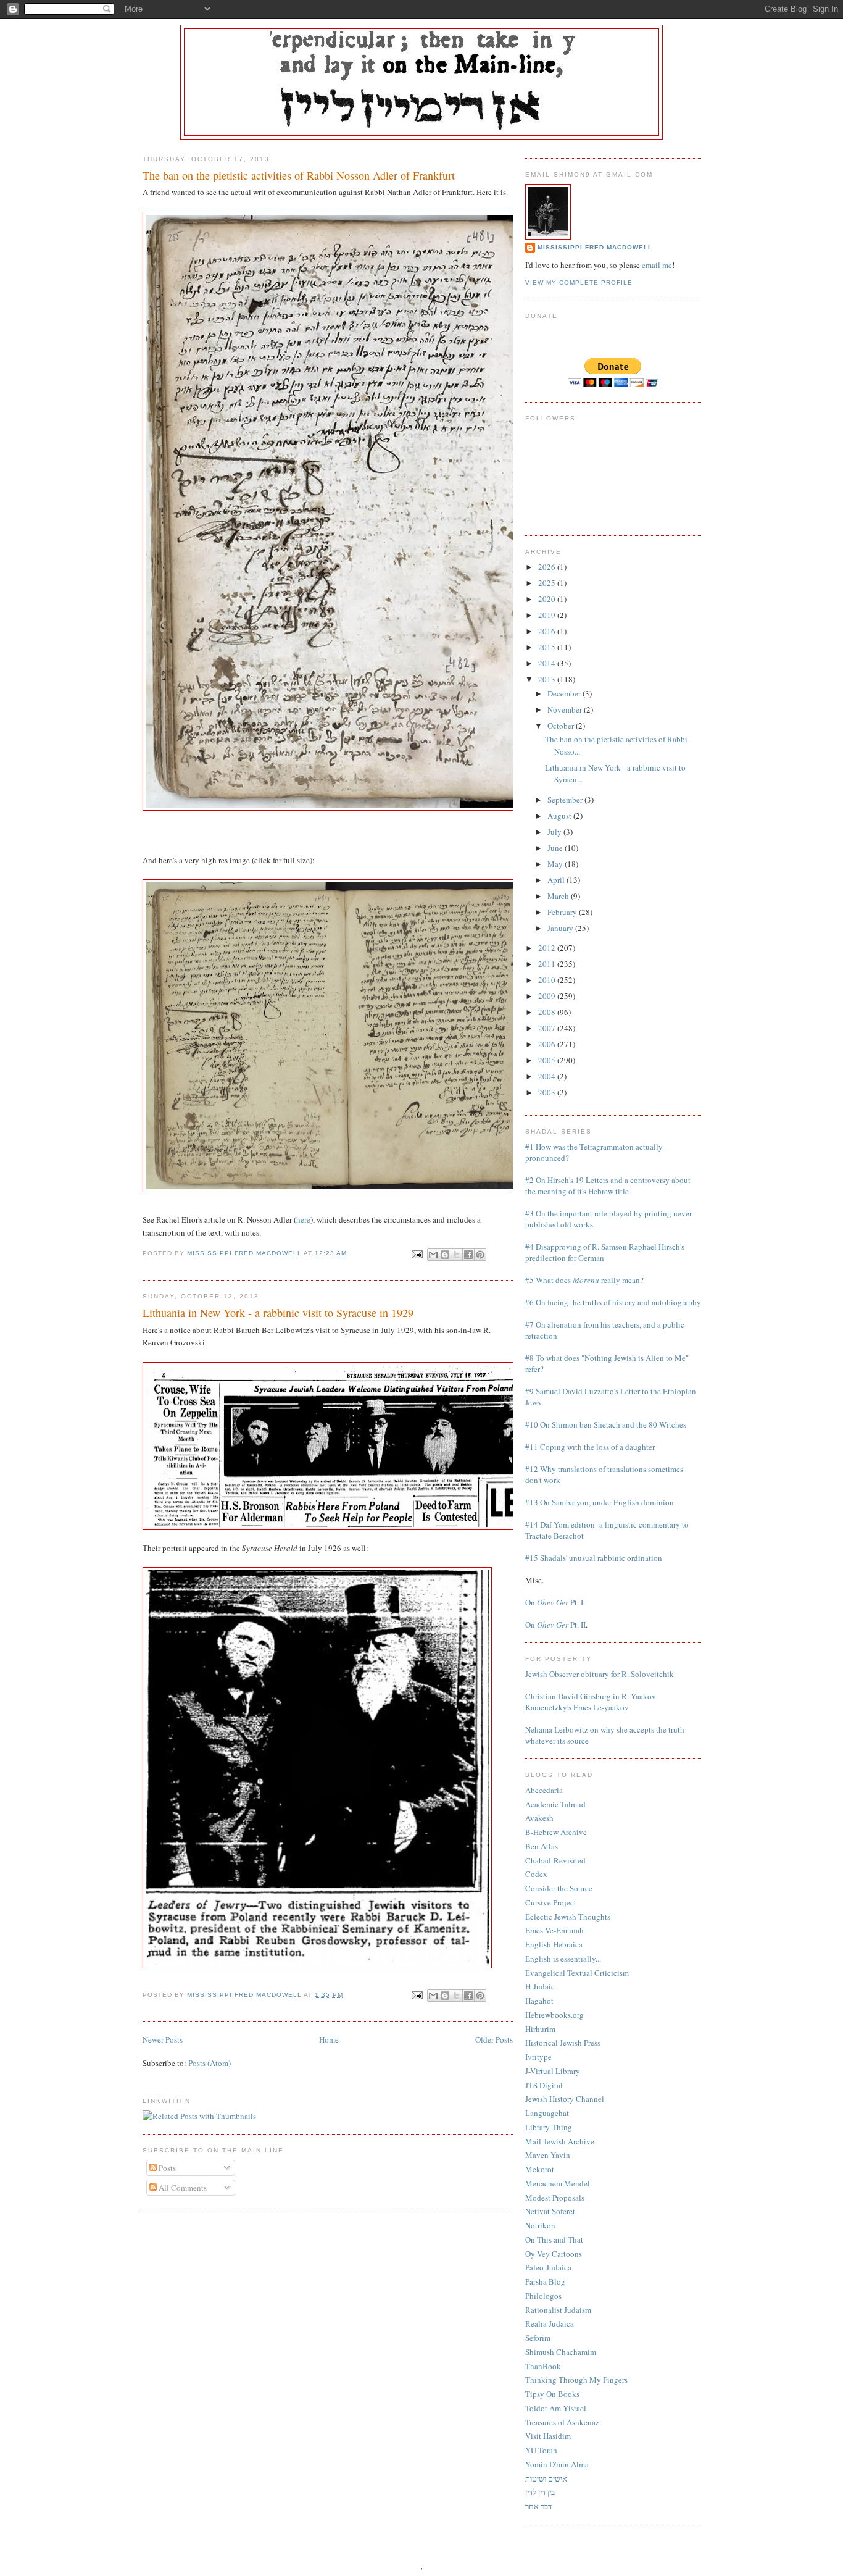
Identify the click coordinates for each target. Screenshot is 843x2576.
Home (329, 2039)
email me (657, 265)
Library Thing (549, 2127)
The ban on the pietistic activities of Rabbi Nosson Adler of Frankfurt (299, 175)
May (556, 864)
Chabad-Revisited (555, 1860)
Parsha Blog (545, 2281)
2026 (548, 567)
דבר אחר (538, 2506)
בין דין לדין (540, 2492)
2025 (548, 583)
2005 (548, 1060)
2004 (548, 1076)
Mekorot (540, 2169)
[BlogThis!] (445, 1255)
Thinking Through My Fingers (576, 2380)
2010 (548, 980)
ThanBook (543, 2366)
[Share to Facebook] (468, 1255)
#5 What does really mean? (584, 1280)
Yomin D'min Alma (557, 2464)
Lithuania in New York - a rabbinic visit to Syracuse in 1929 (278, 1313)
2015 (548, 647)
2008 (548, 1012)
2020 (548, 599)
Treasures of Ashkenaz (562, 2422)
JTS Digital (544, 2085)
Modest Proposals (555, 2198)
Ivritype (538, 2057)
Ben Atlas (542, 1846)
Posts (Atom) (210, 2063)
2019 (548, 615)
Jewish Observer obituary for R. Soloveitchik (600, 1674)
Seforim (538, 2338)
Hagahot (539, 2001)
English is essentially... (563, 1959)
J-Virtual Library (553, 2071)
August (560, 816)
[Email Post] (416, 1254)
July (555, 832)
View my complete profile (579, 282)
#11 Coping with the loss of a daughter (590, 1447)
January (561, 928)
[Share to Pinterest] (480, 1255)
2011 (548, 964)
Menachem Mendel (558, 2183)
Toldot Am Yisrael (556, 2408)
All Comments (182, 2188)
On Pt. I (554, 1602)
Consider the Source (559, 1888)
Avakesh (539, 1818)
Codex (536, 1874)
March (559, 896)
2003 (548, 1092)
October (562, 726)
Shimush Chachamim (561, 2352)
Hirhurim (540, 2029)
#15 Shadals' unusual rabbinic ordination (594, 1558)
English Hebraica (554, 1944)
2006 (548, 1044)
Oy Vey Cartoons (554, 2254)
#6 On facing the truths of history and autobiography (613, 1302)
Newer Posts (163, 2039)
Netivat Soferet (550, 2211)
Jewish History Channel (565, 2099)
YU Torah (541, 2450)
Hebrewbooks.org (554, 2015)
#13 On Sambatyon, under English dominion (600, 1502)
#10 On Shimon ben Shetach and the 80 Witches (606, 1424)
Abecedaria (544, 1790)
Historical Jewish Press (563, 2043)
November (566, 709)
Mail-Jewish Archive (560, 2141)
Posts (166, 2168)
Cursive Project (551, 1902)
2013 (548, 679)
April (557, 880)
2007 (548, 1028)
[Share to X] (457, 1255)
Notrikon (540, 2225)
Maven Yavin (548, 2155)
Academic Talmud (555, 1804)
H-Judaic (540, 1986)
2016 (548, 631)
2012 (548, 948)
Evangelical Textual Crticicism (577, 1973)
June (556, 848)
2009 (548, 996)
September (566, 800)
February (563, 912)
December (565, 693)
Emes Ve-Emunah (554, 1930)
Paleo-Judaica (548, 2267)
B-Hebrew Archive (556, 1832)
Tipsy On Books (552, 2394)
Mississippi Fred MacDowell (595, 247)
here (303, 1219)
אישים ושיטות (546, 2478)
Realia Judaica (550, 2323)
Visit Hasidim (548, 2436)
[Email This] (433, 1255)
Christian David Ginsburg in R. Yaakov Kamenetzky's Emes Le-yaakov (591, 1702)
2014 (548, 663)
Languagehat (547, 2113)
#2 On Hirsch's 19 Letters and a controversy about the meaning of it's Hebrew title (608, 1186)
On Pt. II (555, 1625)
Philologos (543, 2296)
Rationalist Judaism (558, 2310)
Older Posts (494, 2039)
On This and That (554, 2239)
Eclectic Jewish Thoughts (568, 1917)
